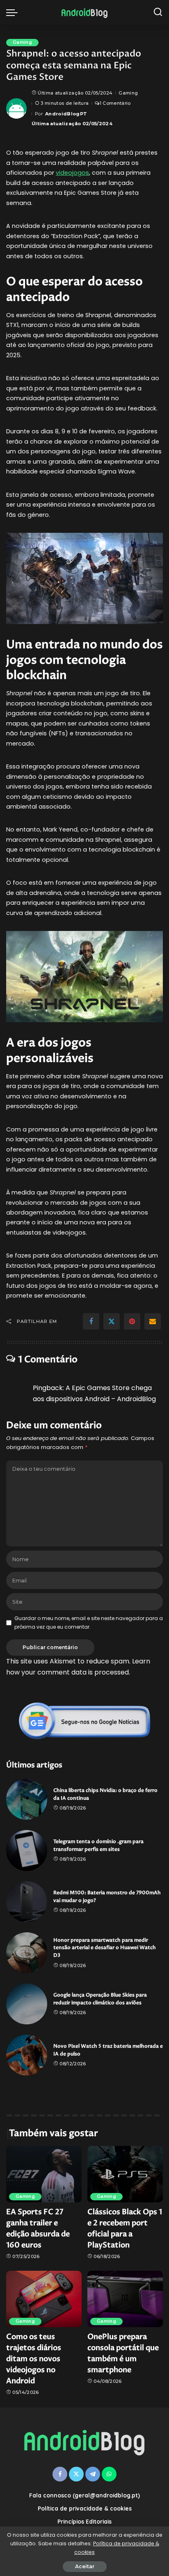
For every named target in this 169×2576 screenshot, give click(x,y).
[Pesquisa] (158, 12)
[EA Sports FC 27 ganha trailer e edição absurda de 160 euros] (44, 2174)
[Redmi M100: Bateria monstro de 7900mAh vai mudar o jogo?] (27, 1902)
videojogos (72, 173)
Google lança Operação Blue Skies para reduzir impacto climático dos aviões (100, 1999)
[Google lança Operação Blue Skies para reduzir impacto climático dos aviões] (27, 2004)
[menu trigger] (14, 12)
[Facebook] (91, 1321)
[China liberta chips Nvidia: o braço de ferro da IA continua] (27, 1799)
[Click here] (84, 1721)
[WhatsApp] (109, 2474)
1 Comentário (115, 103)
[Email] (153, 1321)
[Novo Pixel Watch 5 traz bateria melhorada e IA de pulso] (27, 2055)
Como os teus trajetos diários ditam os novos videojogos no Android (34, 2359)
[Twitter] (112, 1321)
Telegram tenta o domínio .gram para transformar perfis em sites (98, 1846)
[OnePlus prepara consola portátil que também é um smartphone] (125, 2299)
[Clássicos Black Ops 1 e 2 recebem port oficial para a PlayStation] (125, 2174)
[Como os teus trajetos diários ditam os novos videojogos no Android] (44, 2299)
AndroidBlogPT (66, 114)
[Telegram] (93, 2474)
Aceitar (85, 2566)
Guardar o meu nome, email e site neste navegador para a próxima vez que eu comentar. (89, 1622)
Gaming (22, 42)
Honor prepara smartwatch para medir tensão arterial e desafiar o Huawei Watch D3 (105, 1948)
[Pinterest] (132, 1321)
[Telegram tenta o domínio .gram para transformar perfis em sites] (27, 1850)
